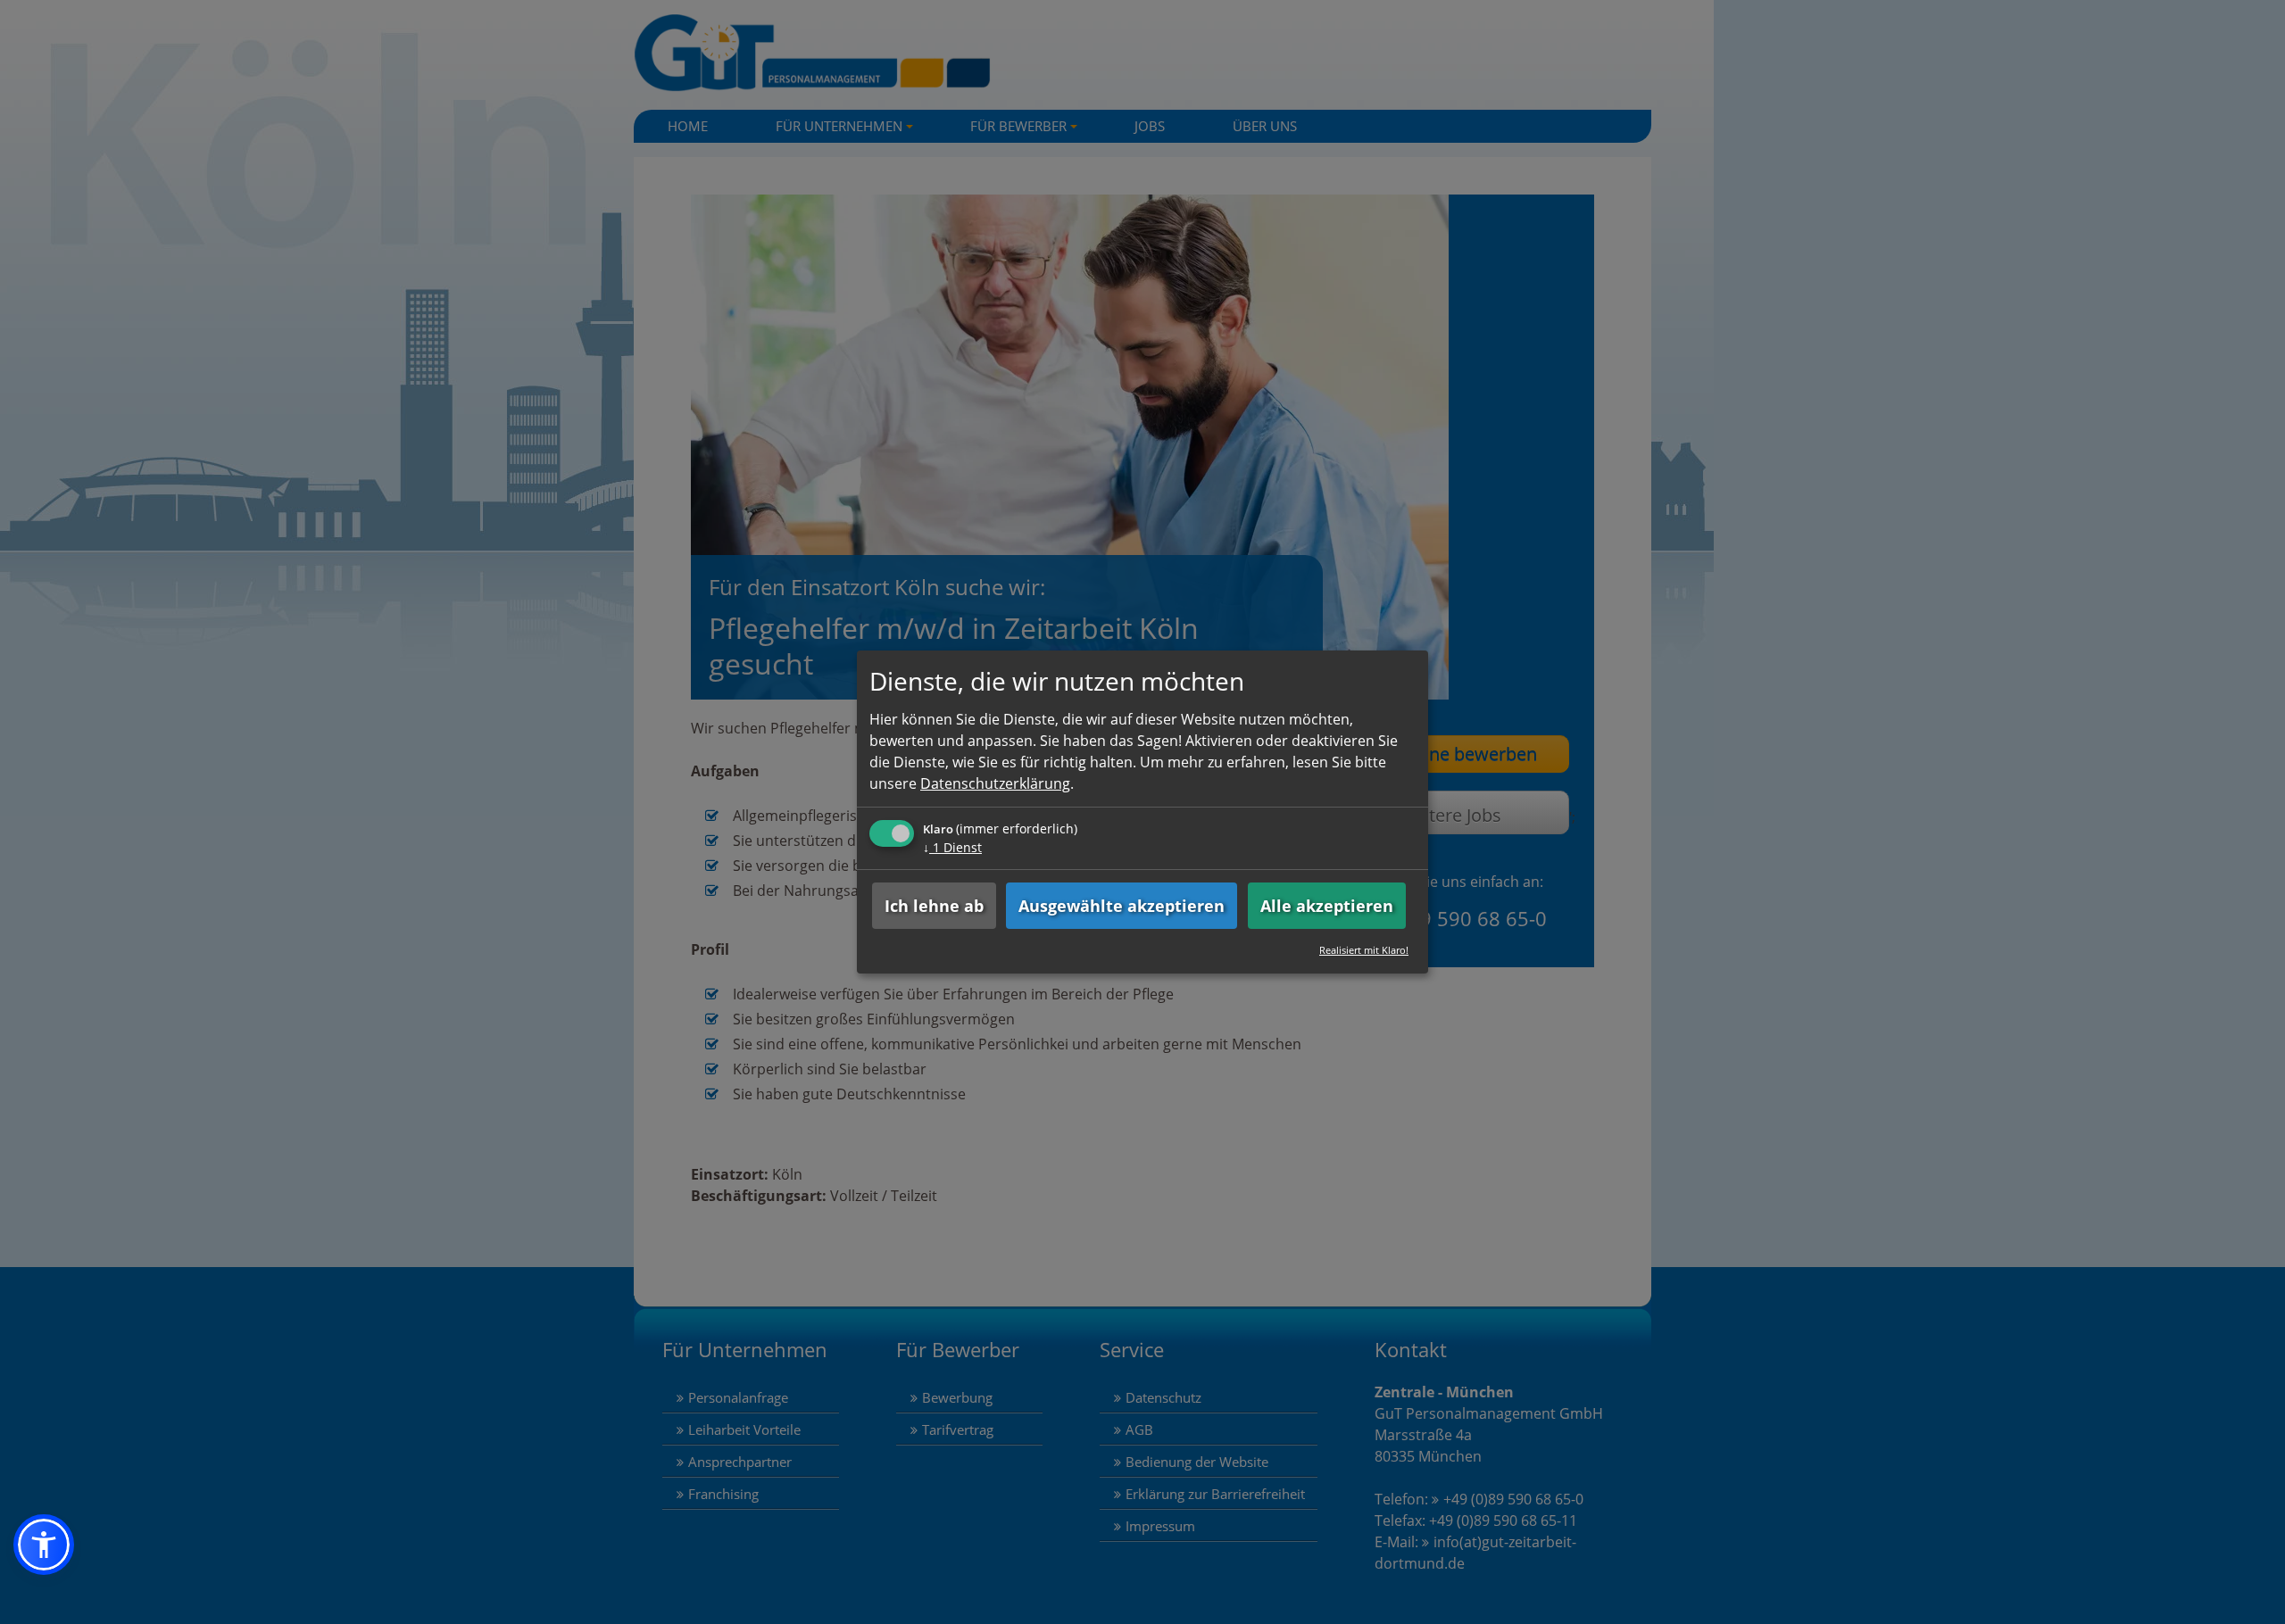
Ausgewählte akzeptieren (1122, 906)
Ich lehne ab (934, 906)
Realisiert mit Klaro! (1364, 950)
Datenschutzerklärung (995, 783)
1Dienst (952, 847)
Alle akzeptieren (1327, 906)
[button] (44, 1545)
